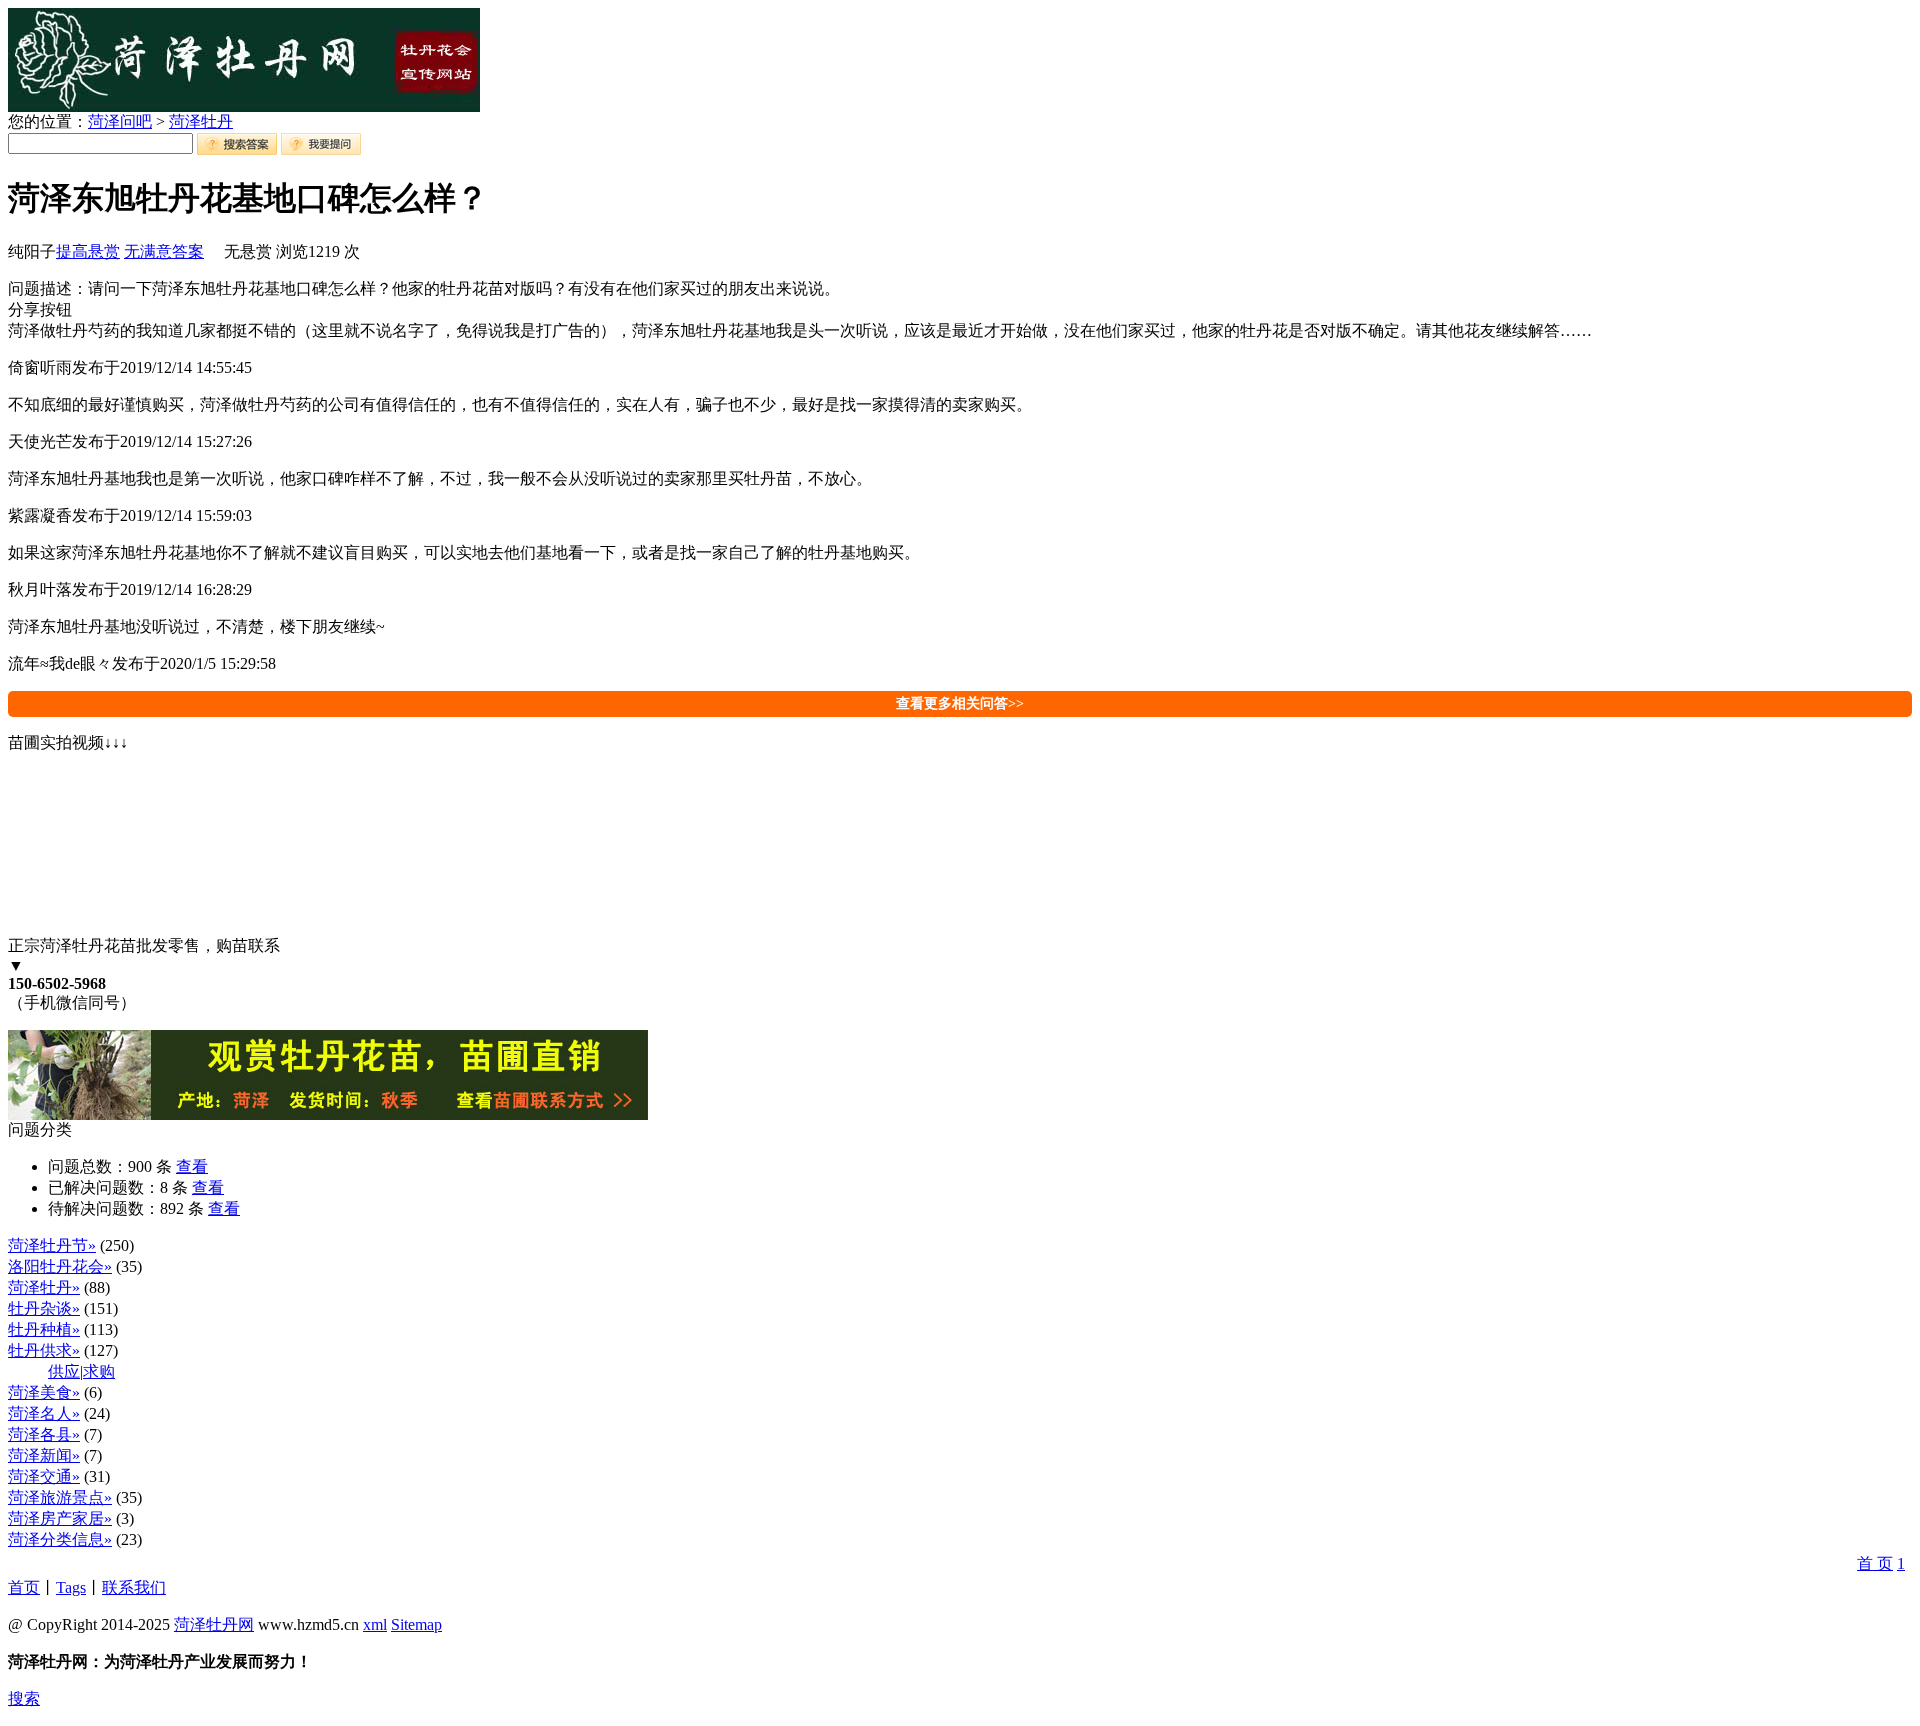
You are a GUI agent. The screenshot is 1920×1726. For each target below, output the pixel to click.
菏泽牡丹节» (52, 1245)
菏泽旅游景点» (60, 1497)
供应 (64, 1371)
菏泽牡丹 (201, 121)
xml (375, 1624)
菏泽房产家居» (60, 1518)
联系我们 (134, 1587)
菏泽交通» (44, 1476)
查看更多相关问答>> (960, 703)
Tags (71, 1587)
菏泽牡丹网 (214, 1624)
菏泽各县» (44, 1434)
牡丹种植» (44, 1329)
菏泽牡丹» (44, 1287)
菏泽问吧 (120, 121)
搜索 (24, 1698)
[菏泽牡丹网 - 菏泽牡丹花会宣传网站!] (244, 106)
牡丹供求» (44, 1350)
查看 (192, 1166)
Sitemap (416, 1624)
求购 (99, 1371)
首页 (24, 1587)
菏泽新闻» (44, 1455)
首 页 (1875, 1563)
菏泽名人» (44, 1413)
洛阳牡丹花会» (60, 1266)
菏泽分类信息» (60, 1539)
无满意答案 (164, 251)
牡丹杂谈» (44, 1308)
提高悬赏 (88, 251)
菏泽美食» (44, 1392)
